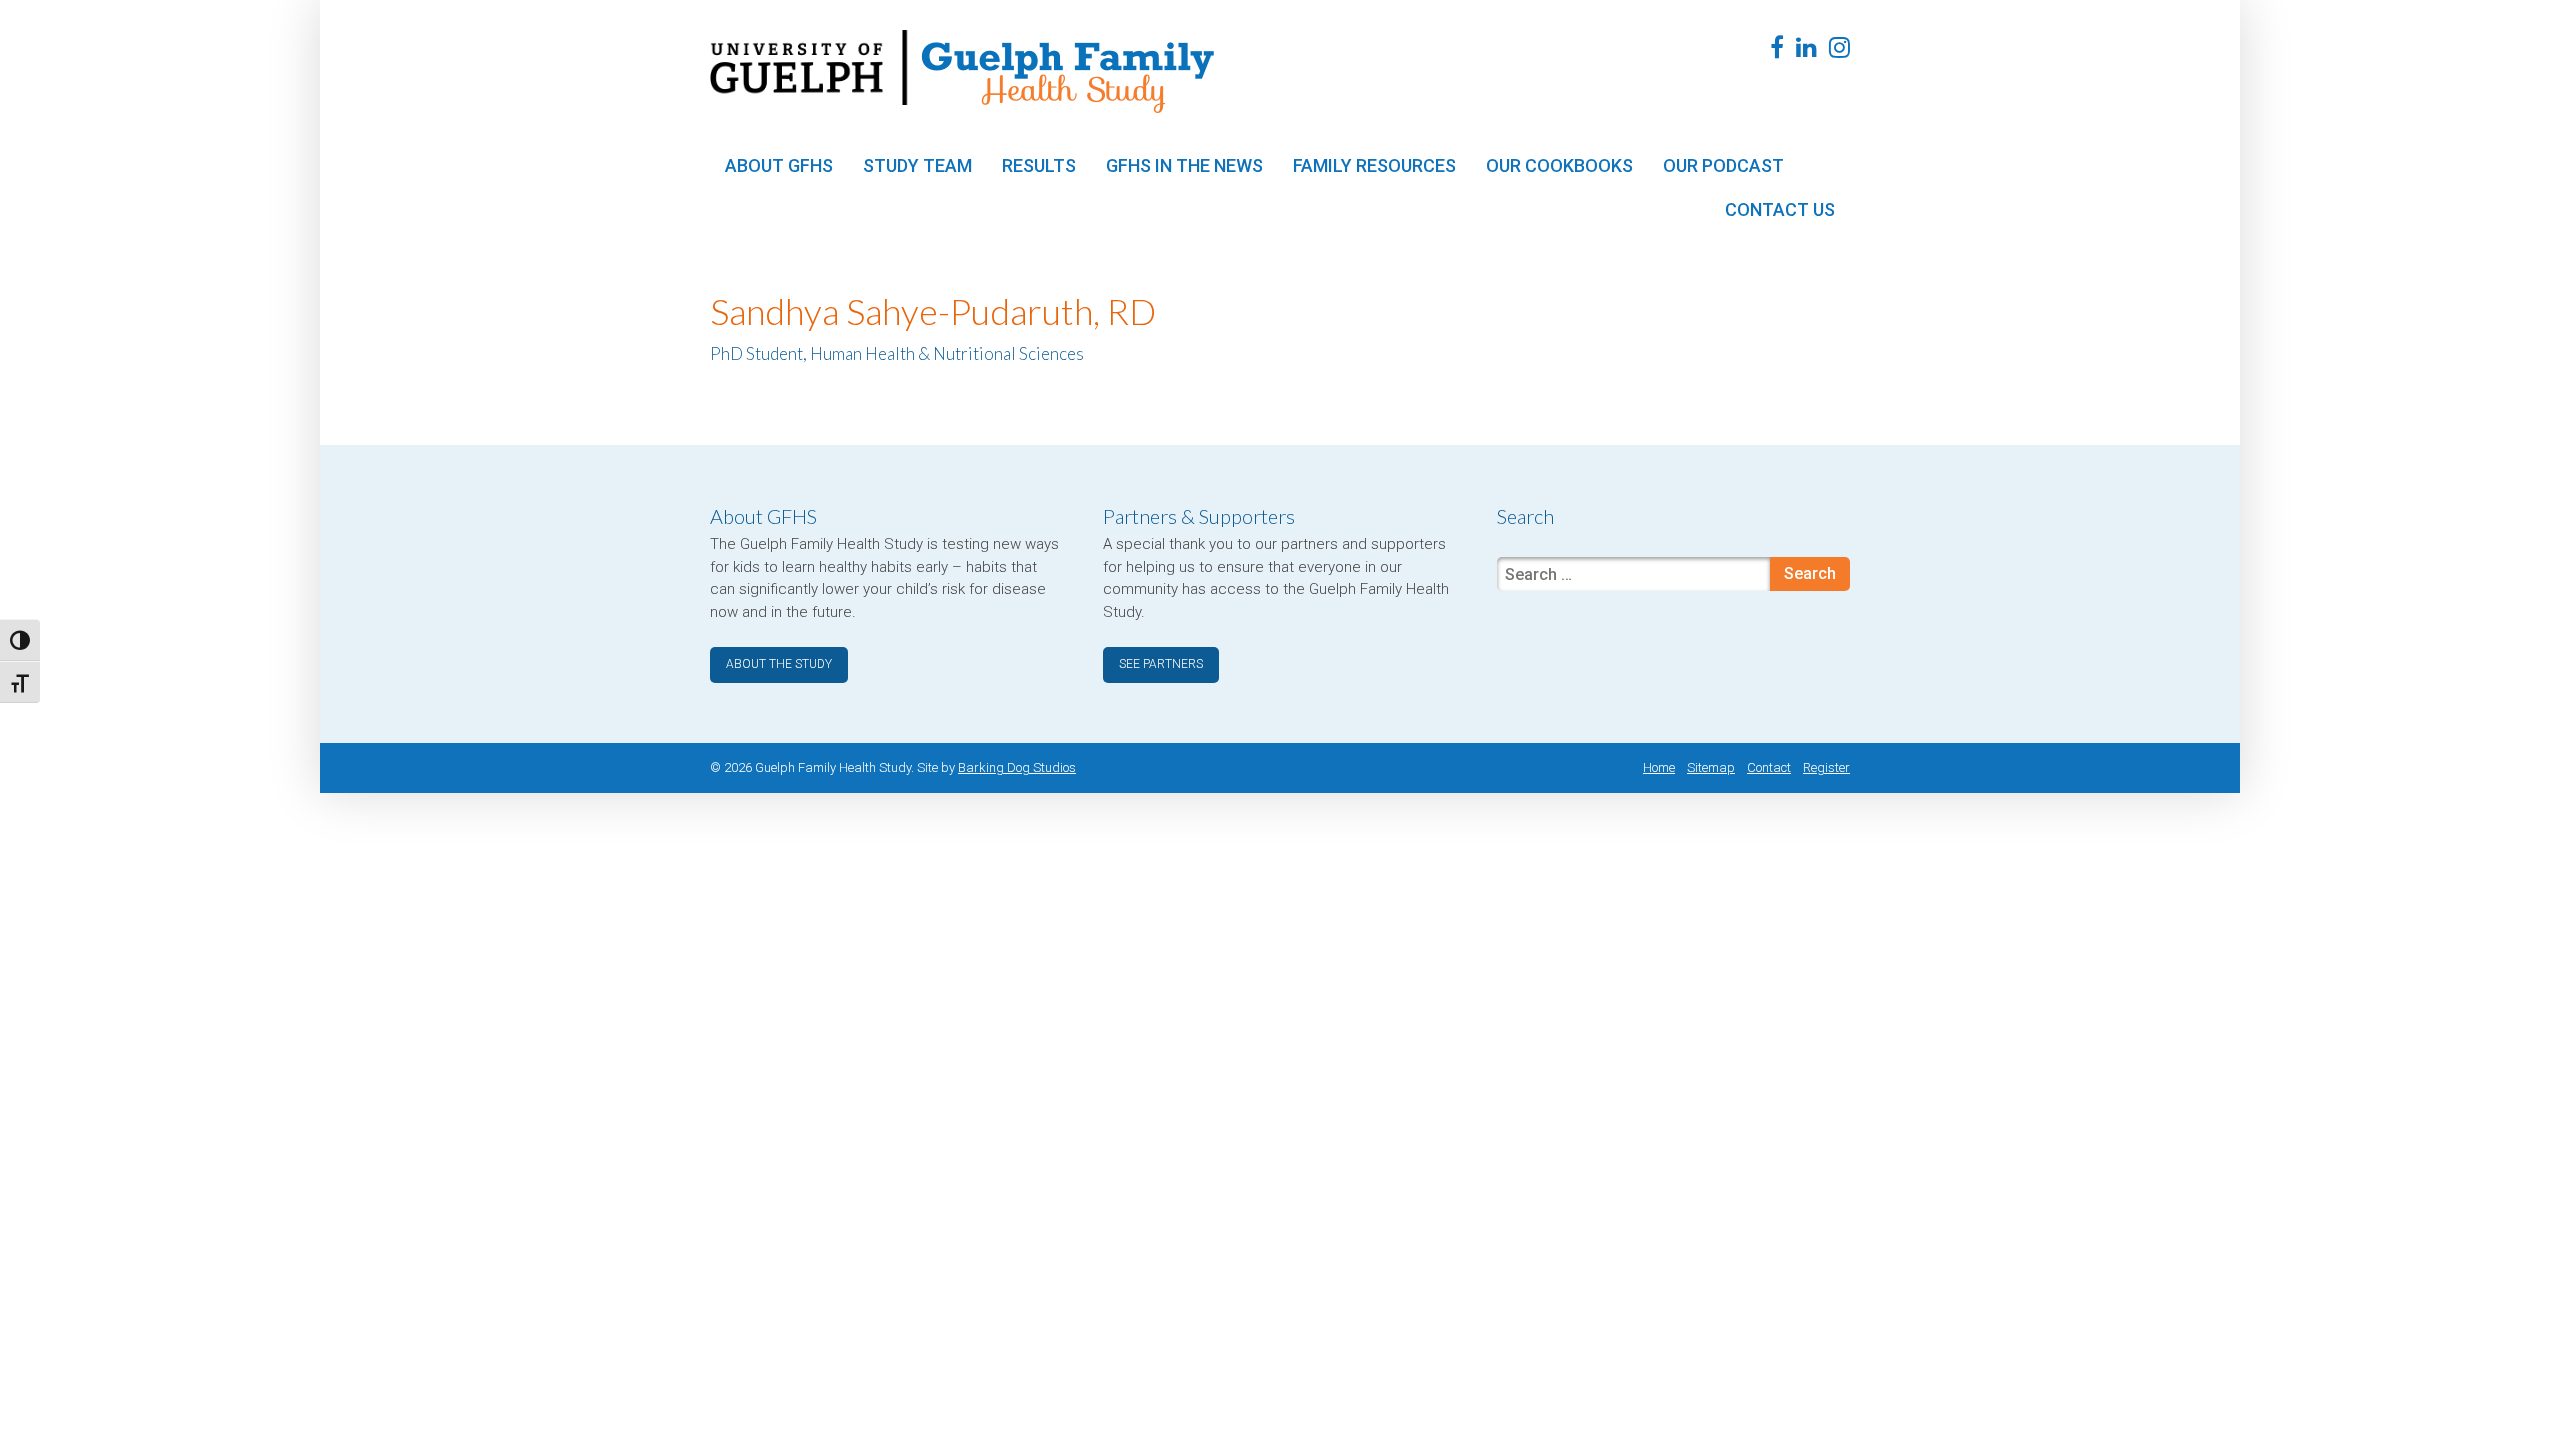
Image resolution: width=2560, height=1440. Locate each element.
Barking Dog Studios (1017, 767)
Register (1826, 767)
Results (1039, 165)
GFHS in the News (1184, 165)
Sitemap (1711, 767)
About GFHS (779, 165)
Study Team (917, 165)
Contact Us (1780, 209)
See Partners (1161, 664)
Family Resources (1374, 165)
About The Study (779, 664)
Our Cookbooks (1559, 165)
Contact (1769, 767)
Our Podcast (1723, 165)
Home (1659, 767)
